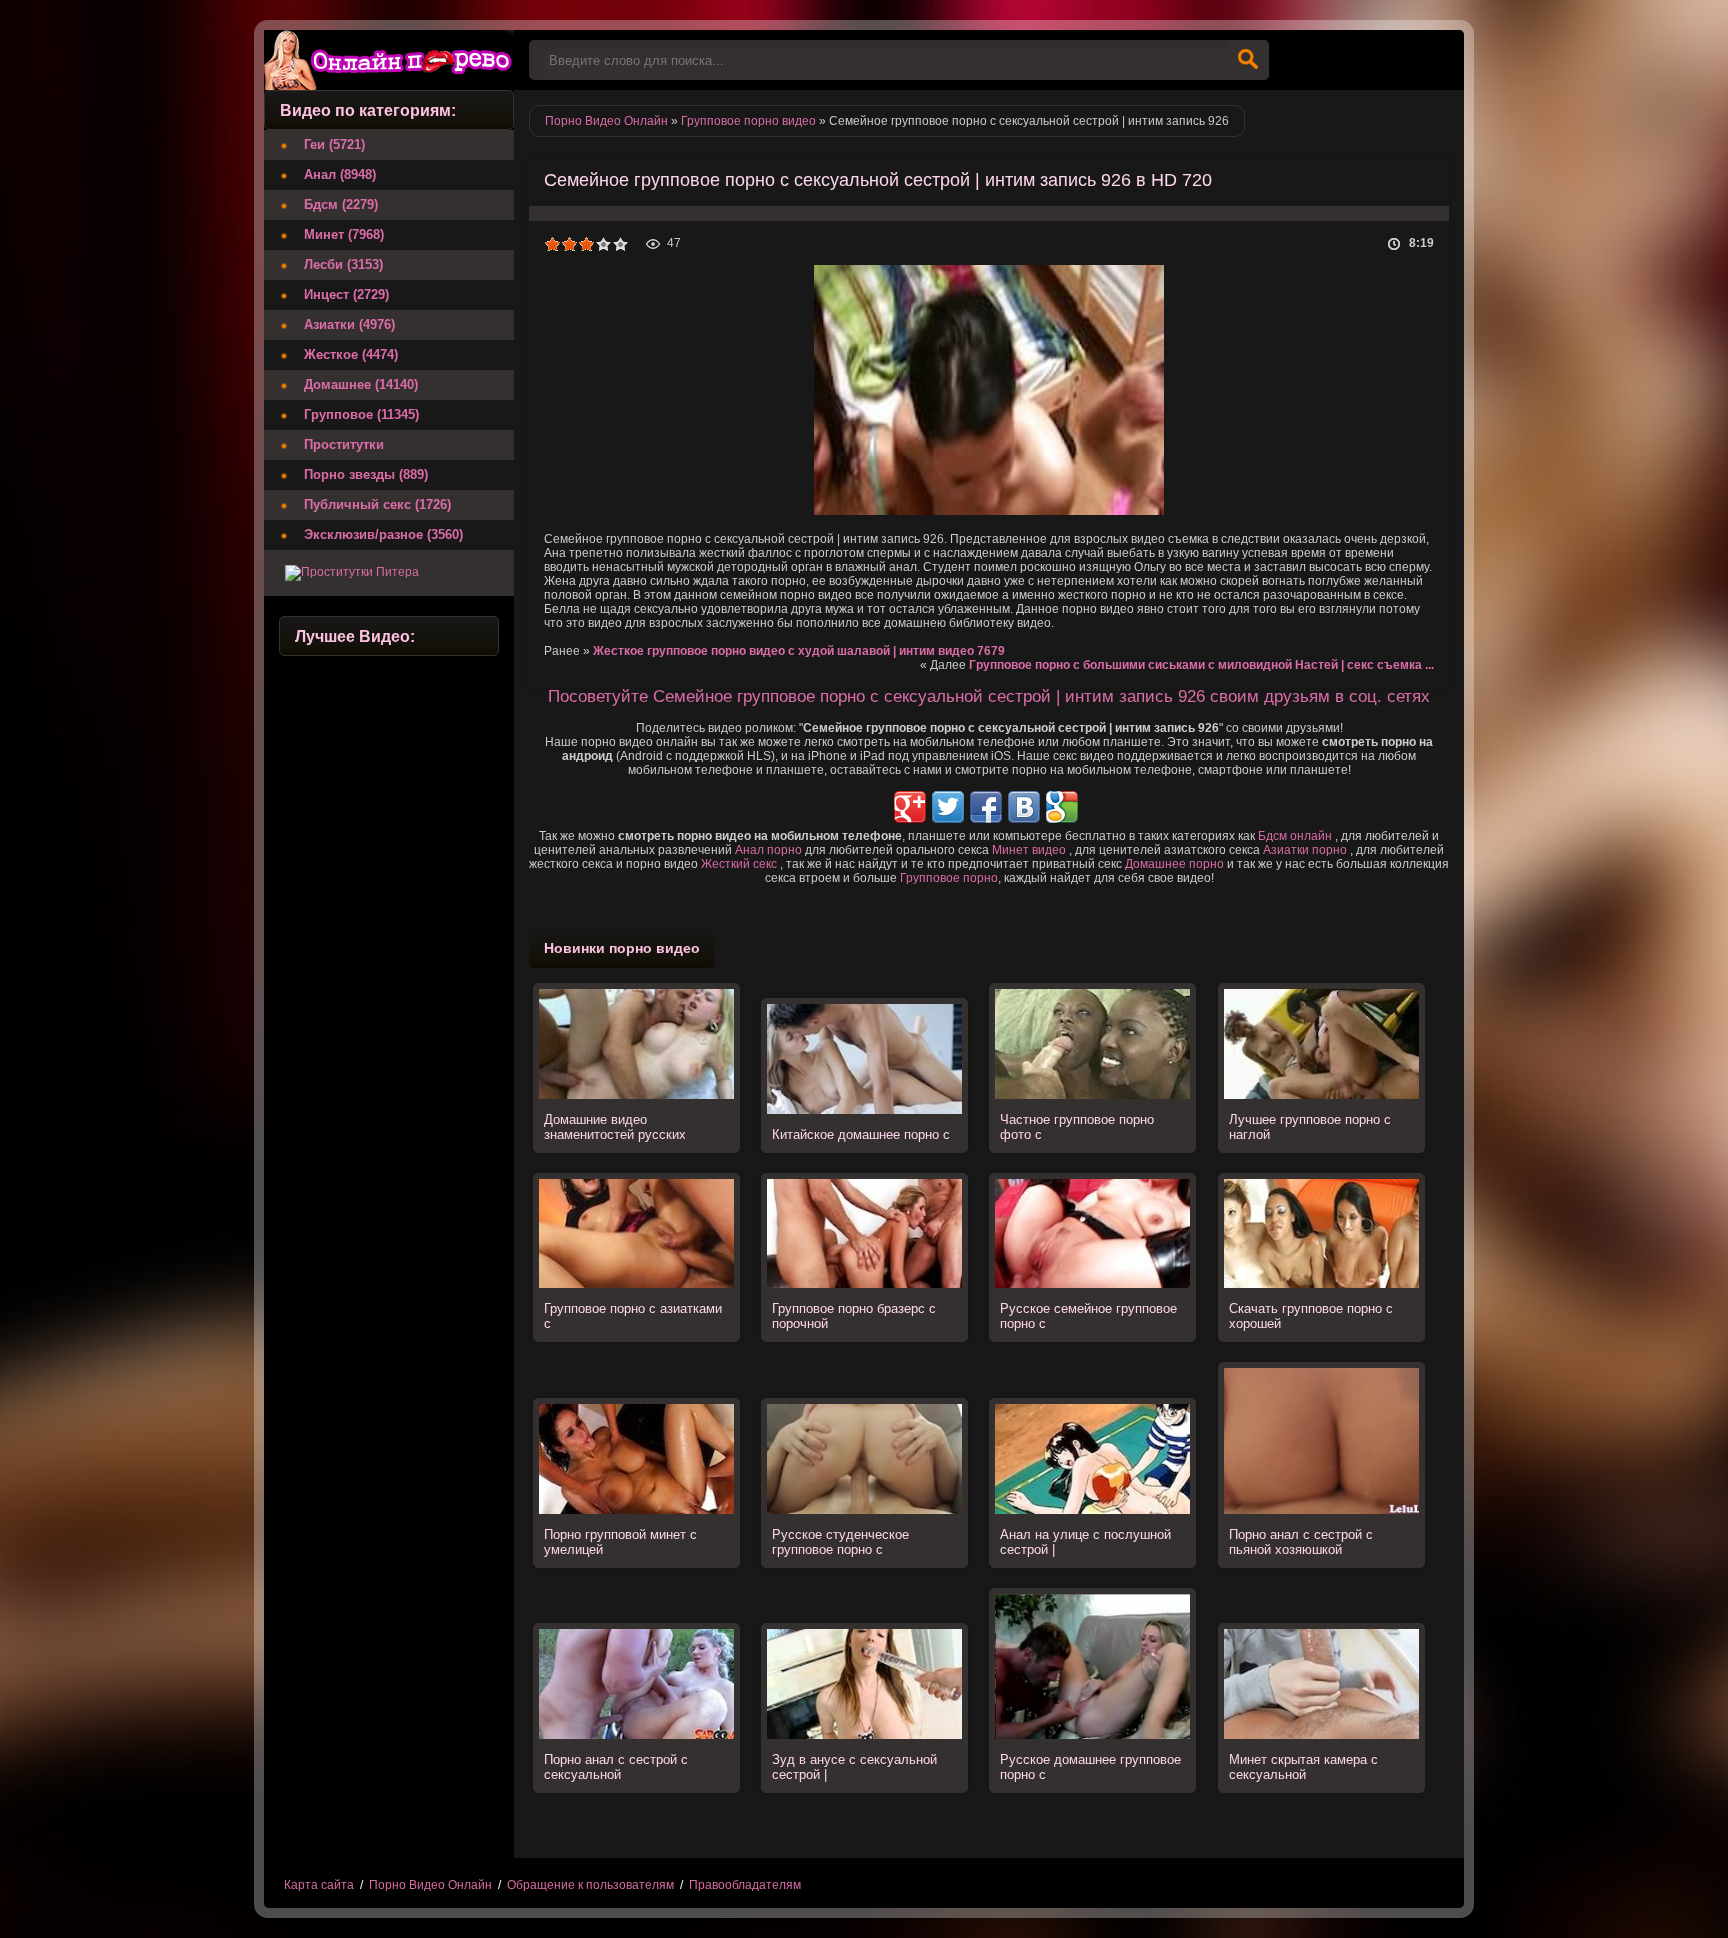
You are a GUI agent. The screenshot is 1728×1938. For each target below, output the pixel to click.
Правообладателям (745, 1885)
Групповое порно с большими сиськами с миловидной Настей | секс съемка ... (1201, 665)
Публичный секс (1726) (377, 504)
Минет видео (1029, 850)
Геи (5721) (334, 144)
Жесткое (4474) (351, 354)
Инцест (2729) (346, 294)
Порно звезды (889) (366, 474)
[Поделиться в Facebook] (986, 807)
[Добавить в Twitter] (948, 807)
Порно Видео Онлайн (430, 1885)
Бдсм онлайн (1295, 836)
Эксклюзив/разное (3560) (383, 534)
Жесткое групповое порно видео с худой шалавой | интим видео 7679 (799, 651)
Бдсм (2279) (341, 204)
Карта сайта (319, 1885)
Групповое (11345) (361, 414)
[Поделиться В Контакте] (1024, 807)
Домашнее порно (1174, 864)
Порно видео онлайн (389, 60)
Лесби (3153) (343, 264)
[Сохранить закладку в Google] (1062, 807)
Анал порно (768, 850)
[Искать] (1248, 60)
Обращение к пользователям (590, 1885)
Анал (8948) (340, 174)
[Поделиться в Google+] (910, 807)
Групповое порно (949, 878)
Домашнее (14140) (361, 384)
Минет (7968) (344, 234)
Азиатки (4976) (349, 324)
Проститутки (344, 444)
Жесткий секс (739, 864)
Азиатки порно (1305, 850)
